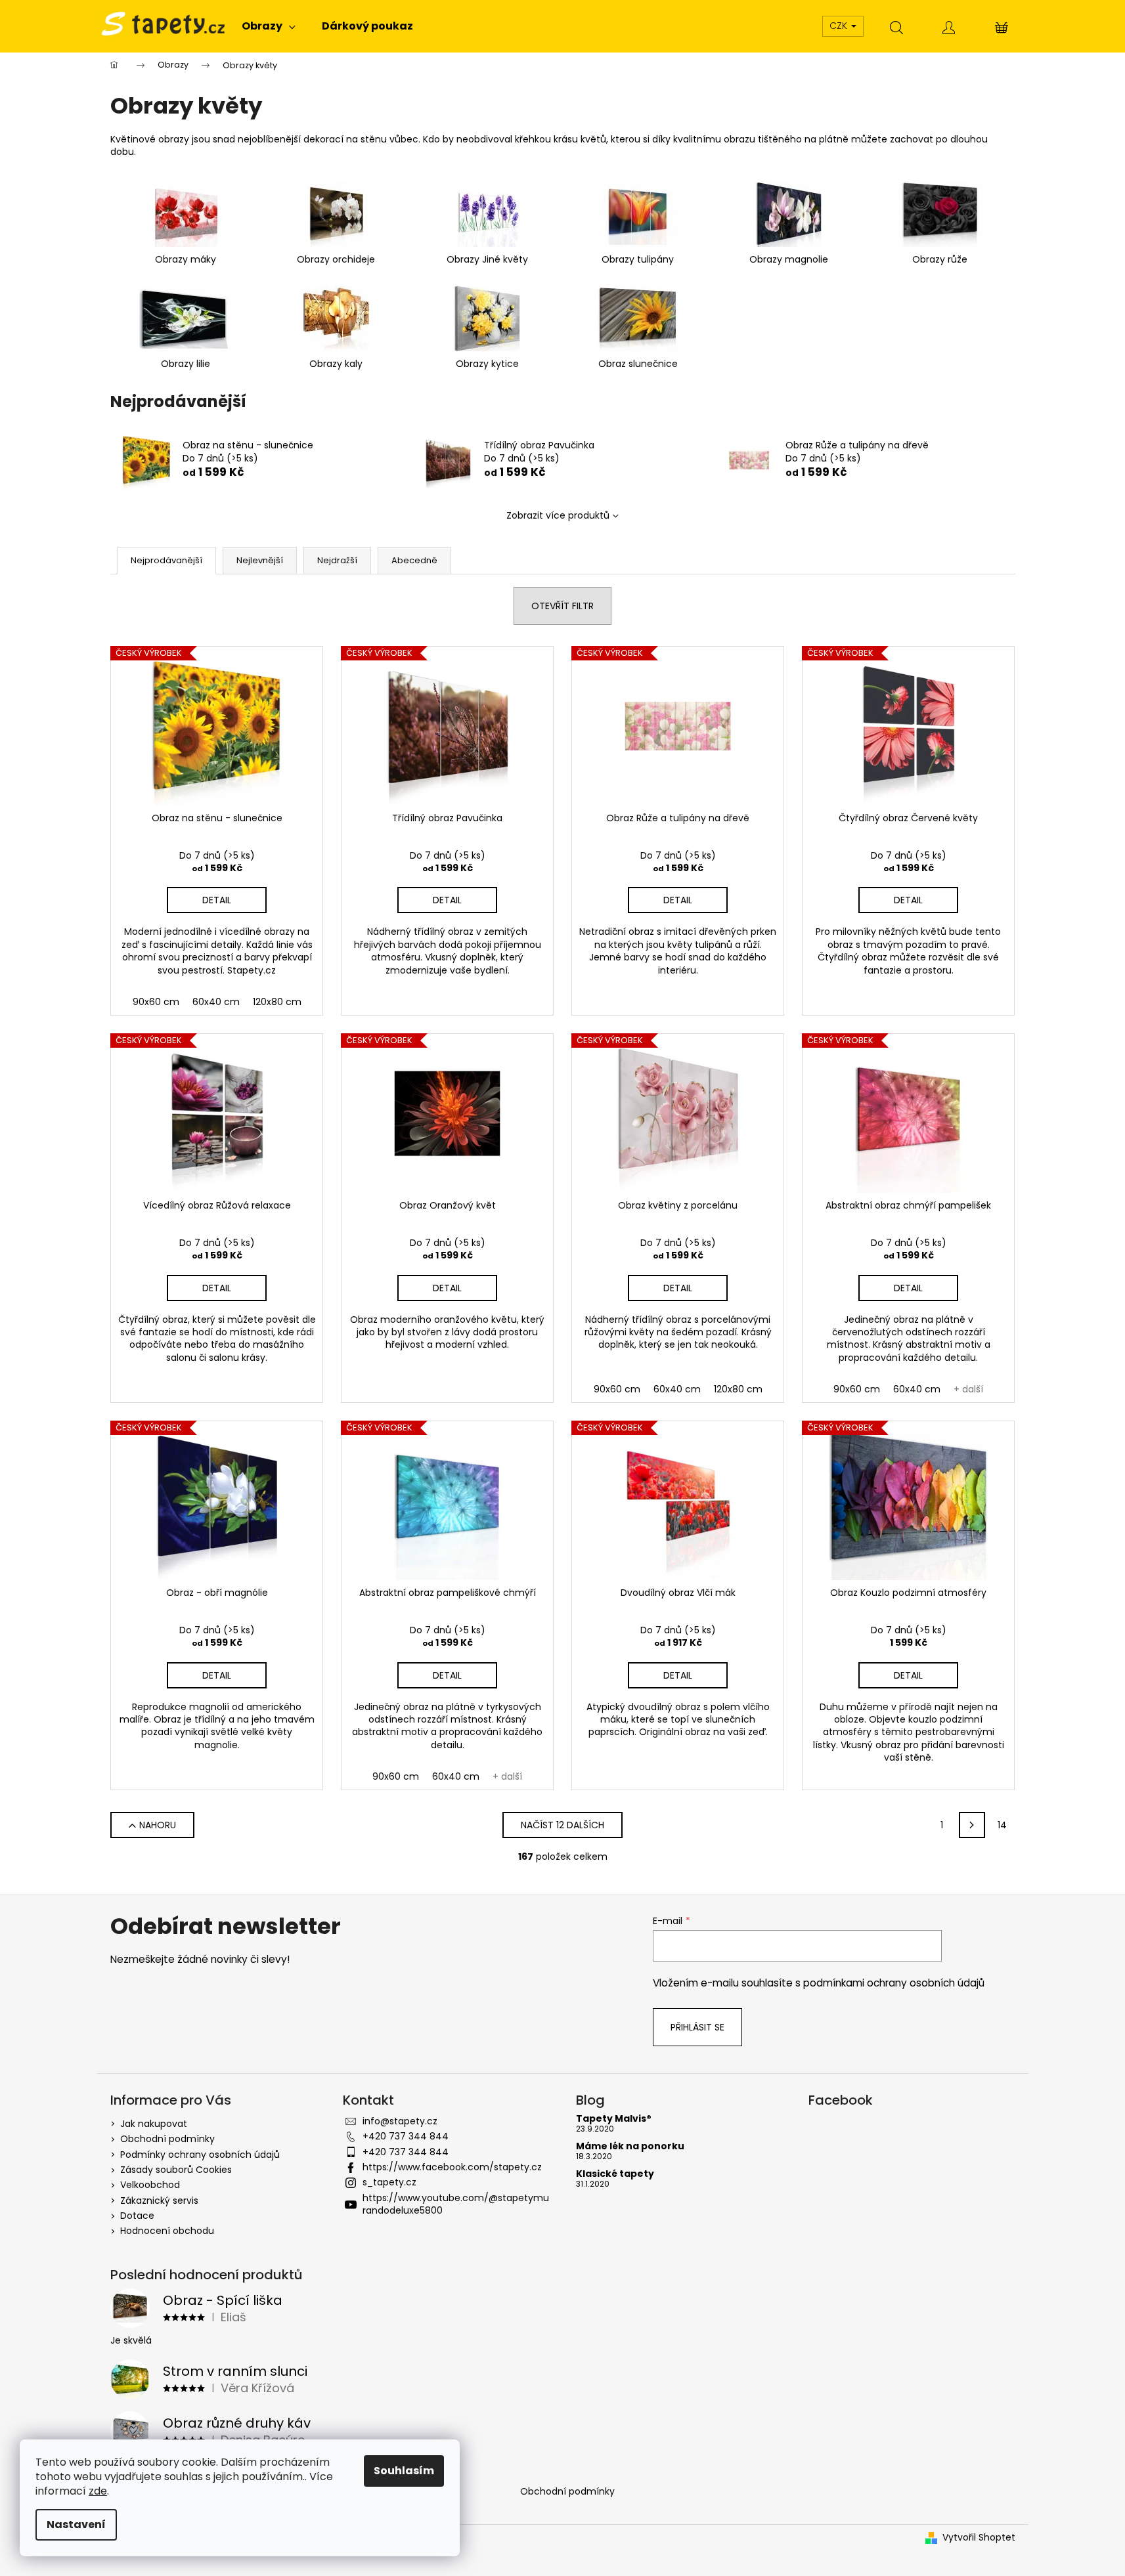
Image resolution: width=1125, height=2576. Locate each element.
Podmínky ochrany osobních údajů (200, 2155)
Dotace (137, 2216)
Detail (217, 900)
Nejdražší (337, 560)
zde (98, 2491)
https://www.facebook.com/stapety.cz (452, 2167)
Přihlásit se (697, 2027)
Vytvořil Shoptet (979, 2538)
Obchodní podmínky (167, 2139)
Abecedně (414, 560)
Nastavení (76, 2524)
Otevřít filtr (562, 606)
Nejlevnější (260, 560)
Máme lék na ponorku (630, 2146)
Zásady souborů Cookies (176, 2170)
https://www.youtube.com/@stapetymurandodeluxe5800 (456, 2204)
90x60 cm (156, 1002)
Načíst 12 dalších (562, 1825)
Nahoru (158, 1825)
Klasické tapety (615, 2174)
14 (1002, 1825)
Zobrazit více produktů (558, 515)
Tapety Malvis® (614, 2119)
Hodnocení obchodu (167, 2231)
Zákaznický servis (159, 2200)
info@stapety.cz (400, 2121)
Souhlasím (404, 2471)
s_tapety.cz (389, 2182)
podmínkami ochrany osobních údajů (894, 1983)
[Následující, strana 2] (972, 1825)
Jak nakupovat (154, 2124)
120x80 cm (277, 1002)
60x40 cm (216, 1002)
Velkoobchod (150, 2185)
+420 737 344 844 (406, 2136)
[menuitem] (269, 26)
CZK (840, 26)
